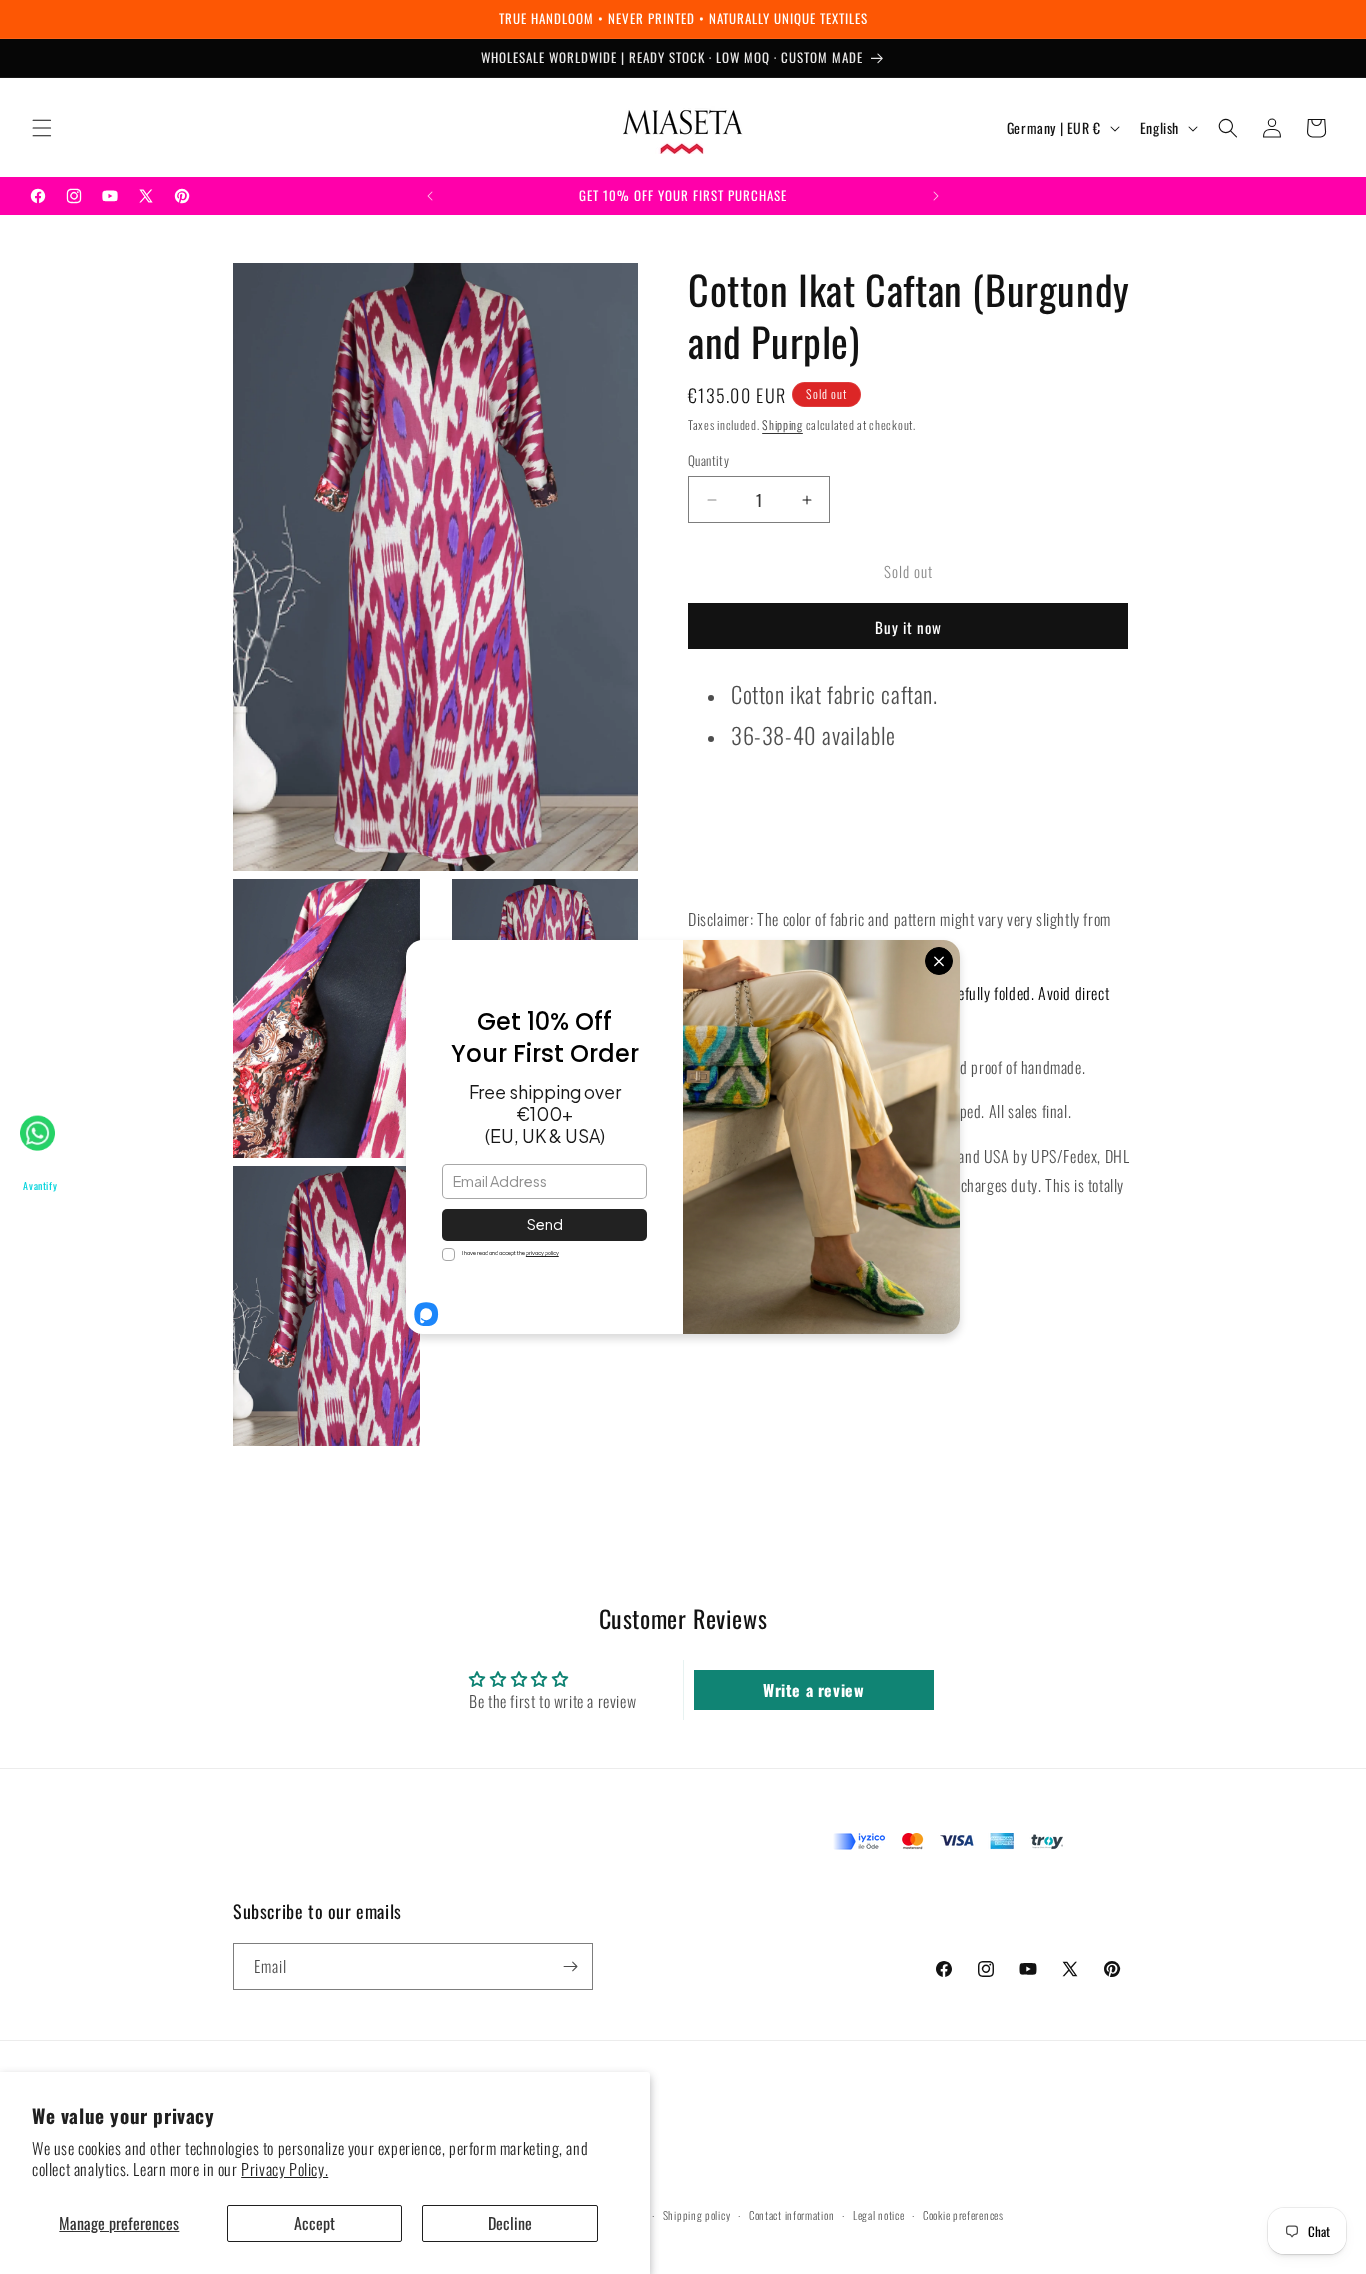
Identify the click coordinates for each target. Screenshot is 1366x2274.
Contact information (791, 2215)
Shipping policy (697, 2215)
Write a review (813, 1690)
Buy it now (908, 627)
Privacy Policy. (284, 2169)
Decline (510, 2223)
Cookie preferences (963, 2215)
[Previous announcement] (430, 196)
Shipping (782, 424)
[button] (42, 128)
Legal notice (878, 2215)
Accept (314, 2223)
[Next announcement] (936, 196)
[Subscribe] (570, 1966)
